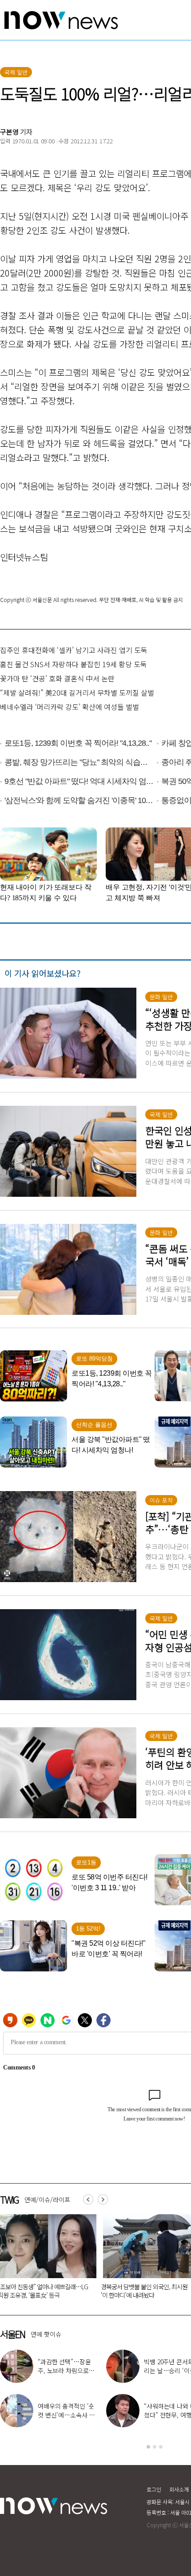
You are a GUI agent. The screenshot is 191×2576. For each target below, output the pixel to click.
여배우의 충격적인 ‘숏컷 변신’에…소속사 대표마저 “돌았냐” (66, 2415)
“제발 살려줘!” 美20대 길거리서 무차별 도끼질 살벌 (77, 692)
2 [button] (155, 2447)
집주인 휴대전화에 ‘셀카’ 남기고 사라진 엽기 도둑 (74, 650)
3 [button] (161, 2447)
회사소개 (179, 2489)
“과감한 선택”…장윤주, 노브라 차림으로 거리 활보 (67, 2370)
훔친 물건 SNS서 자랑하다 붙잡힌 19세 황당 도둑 (74, 664)
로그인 (154, 2489)
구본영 (9, 132)
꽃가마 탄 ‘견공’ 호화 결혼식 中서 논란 (57, 678)
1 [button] (148, 2447)
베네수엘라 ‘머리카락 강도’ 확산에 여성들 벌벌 (70, 707)
